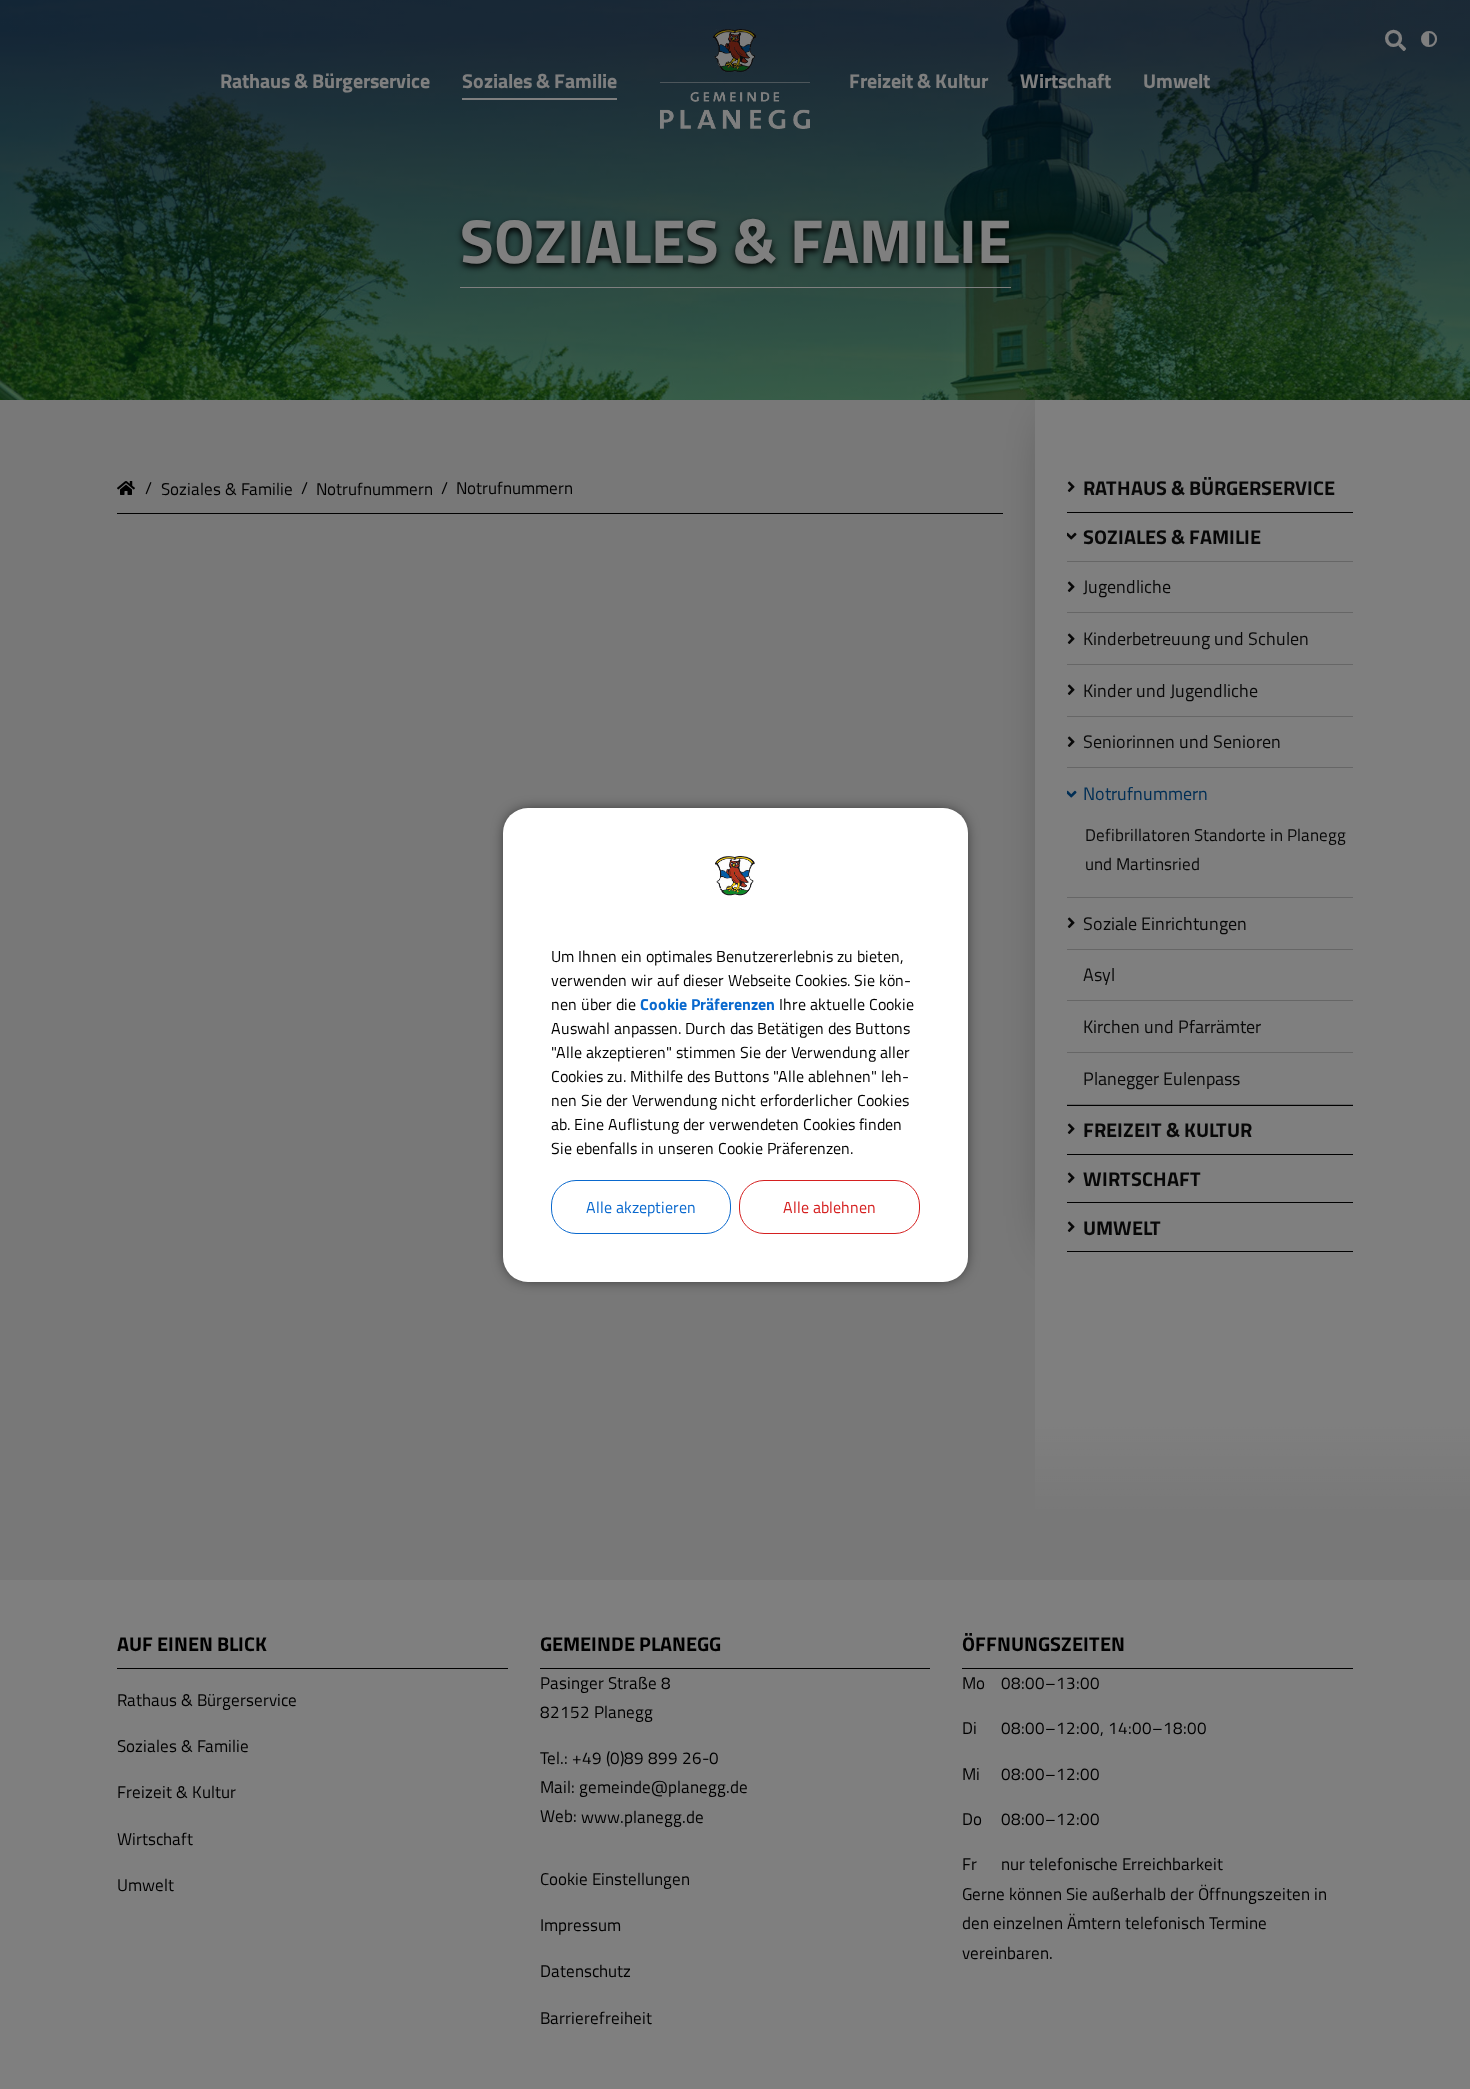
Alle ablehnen (829, 1207)
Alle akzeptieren (641, 1207)
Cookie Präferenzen (707, 1004)
